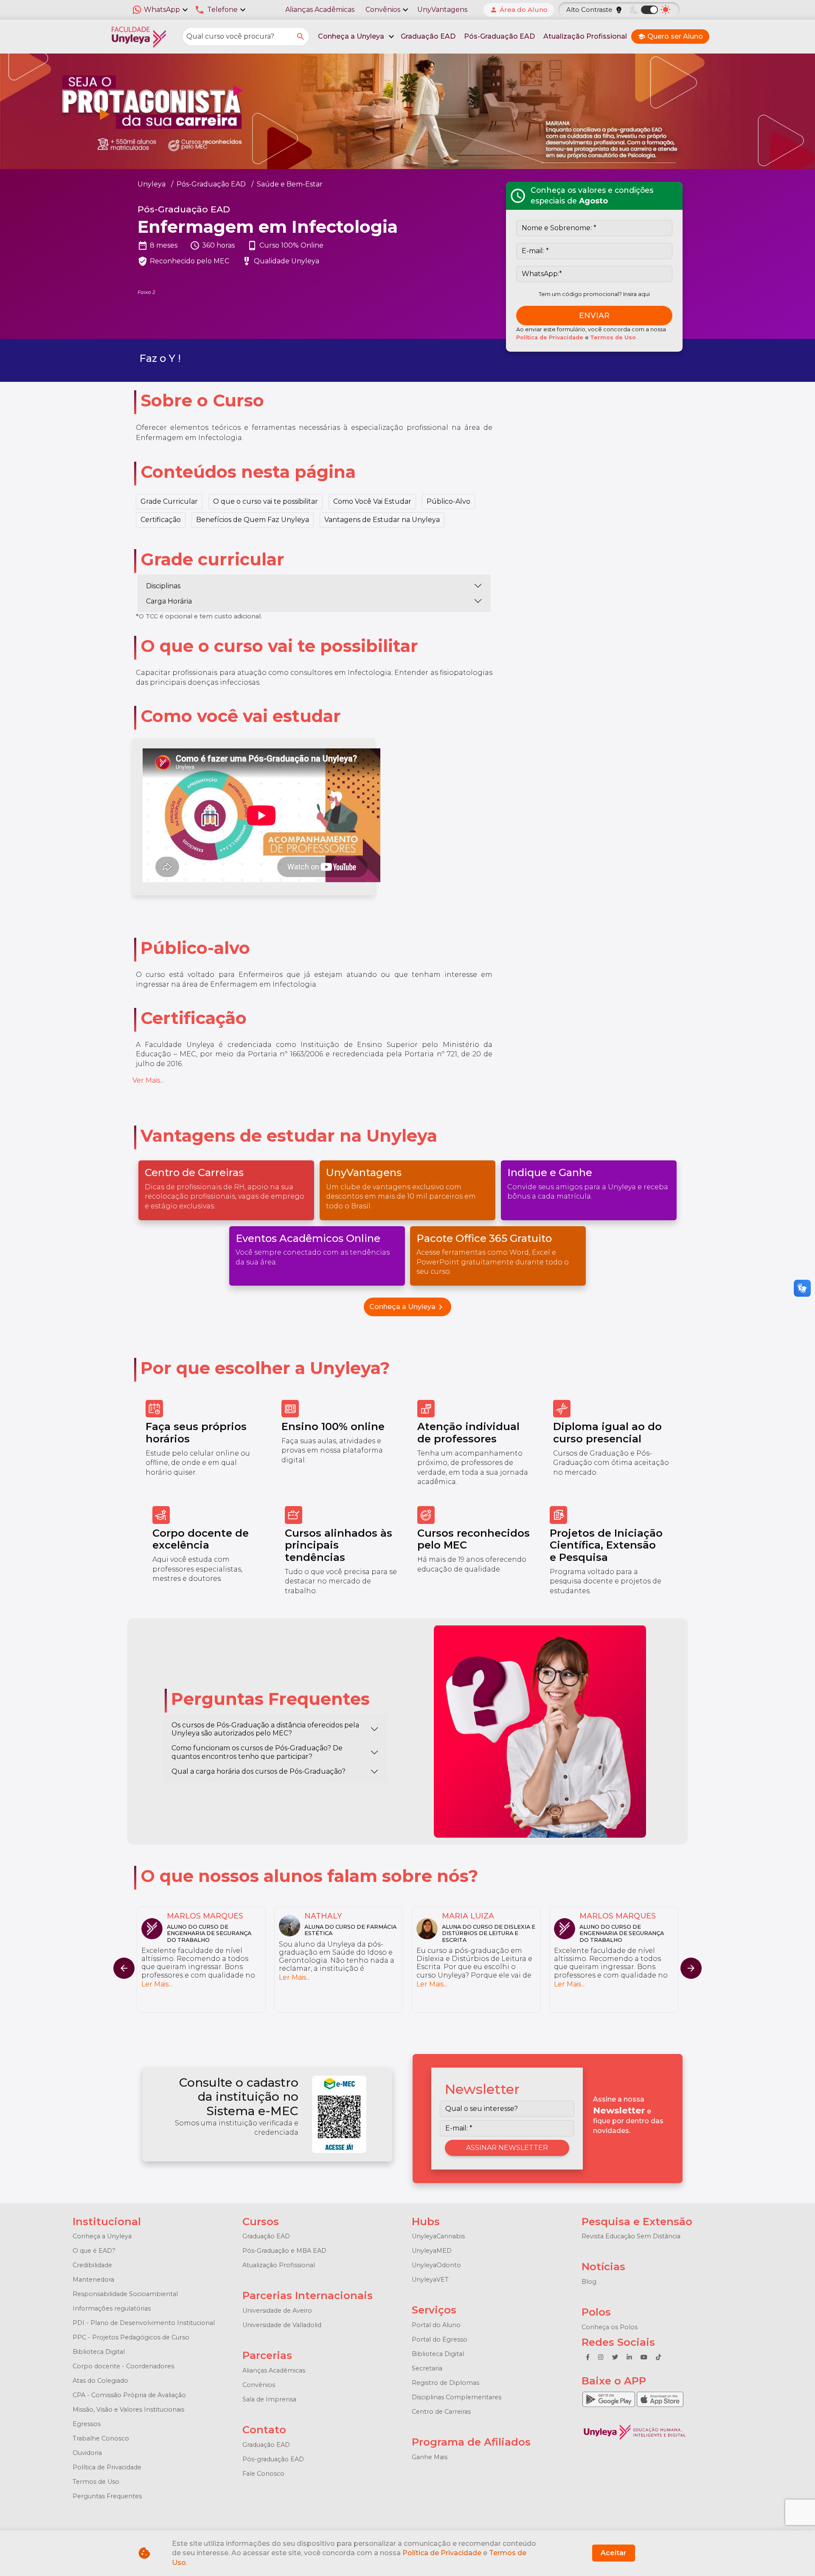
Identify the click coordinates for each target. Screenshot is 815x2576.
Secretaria (427, 2368)
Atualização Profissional (585, 36)
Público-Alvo (448, 501)
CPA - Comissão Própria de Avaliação (129, 2395)
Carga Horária (169, 601)
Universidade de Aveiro (277, 2311)
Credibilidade (92, 2265)
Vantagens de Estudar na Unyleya (382, 520)
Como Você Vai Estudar (372, 501)
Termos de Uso (614, 337)
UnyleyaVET (430, 2280)
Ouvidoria (87, 2453)
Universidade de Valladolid (282, 2325)
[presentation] (691, 1968)
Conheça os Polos (610, 2327)
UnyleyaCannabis (438, 2236)
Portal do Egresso (440, 2339)
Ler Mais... (157, 1984)
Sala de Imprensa (269, 2399)
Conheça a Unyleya (407, 1307)
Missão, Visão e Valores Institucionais (128, 2410)
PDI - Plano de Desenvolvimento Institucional (144, 2323)
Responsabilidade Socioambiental (125, 2294)
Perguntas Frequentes (107, 2496)
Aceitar (614, 2553)
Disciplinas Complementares (457, 2397)
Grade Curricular (169, 501)
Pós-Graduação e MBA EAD (284, 2251)
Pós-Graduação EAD (499, 36)
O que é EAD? (94, 2251)
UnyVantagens (442, 10)
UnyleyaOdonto (436, 2265)
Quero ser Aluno (670, 36)
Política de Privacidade (551, 337)
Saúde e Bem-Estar (290, 184)
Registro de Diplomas (445, 2383)
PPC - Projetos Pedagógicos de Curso (131, 2337)
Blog (589, 2282)
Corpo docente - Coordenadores (123, 2366)
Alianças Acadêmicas (320, 10)
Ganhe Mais (430, 2457)
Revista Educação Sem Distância (631, 2236)
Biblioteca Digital (99, 2352)
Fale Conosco (263, 2474)
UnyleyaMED (432, 2251)
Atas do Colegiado (100, 2381)
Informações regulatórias (112, 2308)
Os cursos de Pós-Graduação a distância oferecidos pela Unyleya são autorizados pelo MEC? (265, 1729)
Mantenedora (93, 2280)
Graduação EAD (428, 36)
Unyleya (152, 184)
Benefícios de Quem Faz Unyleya (253, 520)
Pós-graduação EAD (273, 2459)
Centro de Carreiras (441, 2412)
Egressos (87, 2424)
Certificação (161, 520)
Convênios (259, 2385)
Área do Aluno (519, 10)
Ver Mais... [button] (148, 1080)
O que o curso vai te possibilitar (266, 501)
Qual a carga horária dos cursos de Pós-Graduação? (259, 1771)
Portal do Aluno (436, 2325)
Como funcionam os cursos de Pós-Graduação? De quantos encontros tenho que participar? (257, 1752)
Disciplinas (163, 586)
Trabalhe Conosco (101, 2438)
